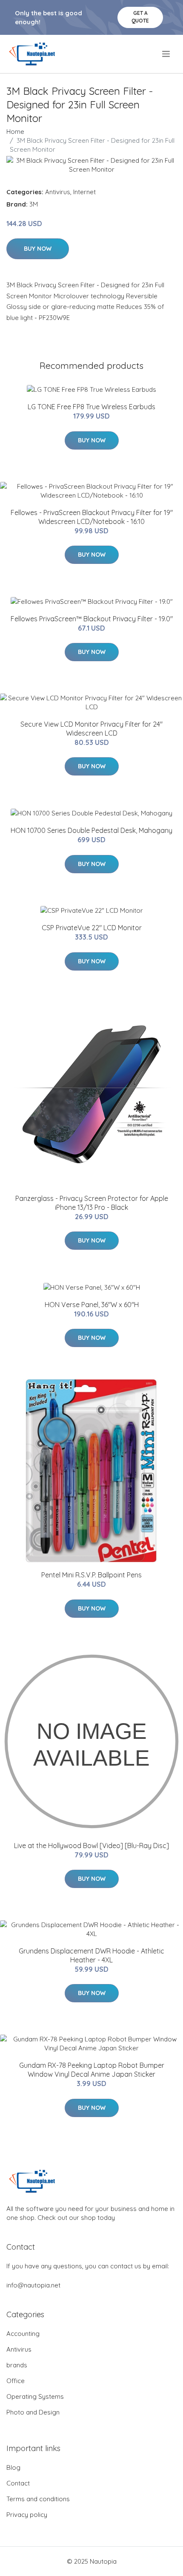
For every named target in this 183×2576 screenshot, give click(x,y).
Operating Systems (35, 2396)
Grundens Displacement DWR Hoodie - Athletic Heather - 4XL (91, 1955)
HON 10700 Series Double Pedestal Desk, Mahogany (91, 830)
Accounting (23, 2334)
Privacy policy (27, 2515)
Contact (18, 2483)
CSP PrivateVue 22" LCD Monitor (92, 928)
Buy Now (38, 249)
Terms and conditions (38, 2499)
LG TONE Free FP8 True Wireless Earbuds (91, 407)
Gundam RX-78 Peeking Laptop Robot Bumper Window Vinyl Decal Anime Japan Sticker (92, 2070)
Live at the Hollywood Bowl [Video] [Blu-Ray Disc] (91, 1846)
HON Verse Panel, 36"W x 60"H (92, 1305)
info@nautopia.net (33, 2285)
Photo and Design (33, 2412)
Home (15, 132)
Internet (84, 192)
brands (17, 2365)
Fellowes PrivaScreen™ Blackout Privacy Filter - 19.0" (92, 619)
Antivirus (58, 192)
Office (16, 2381)
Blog (13, 2467)
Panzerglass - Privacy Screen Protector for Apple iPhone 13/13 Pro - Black (92, 1203)
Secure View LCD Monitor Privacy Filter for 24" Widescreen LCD (91, 729)
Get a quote (140, 17)
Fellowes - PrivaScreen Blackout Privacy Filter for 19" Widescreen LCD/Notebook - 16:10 (92, 517)
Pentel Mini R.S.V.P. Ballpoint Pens (91, 1575)
